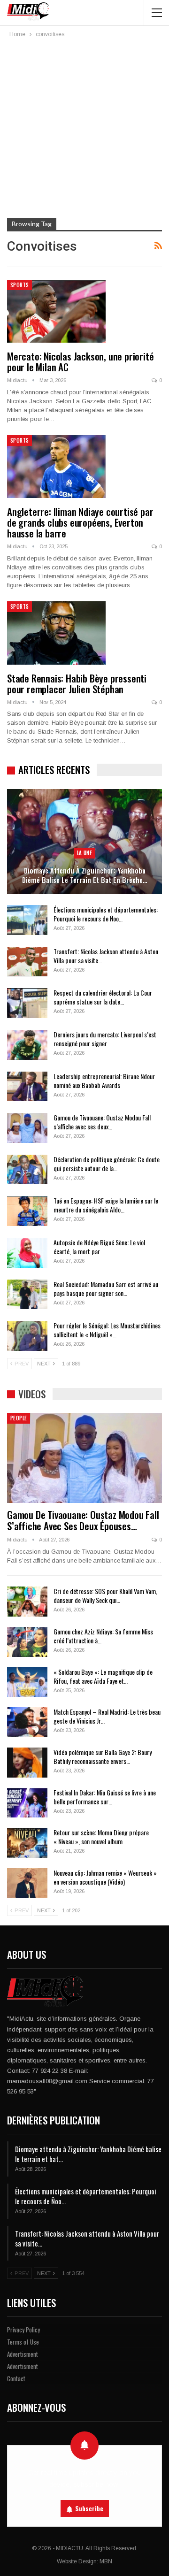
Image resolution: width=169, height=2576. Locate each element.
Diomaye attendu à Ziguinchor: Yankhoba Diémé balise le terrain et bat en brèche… (85, 875)
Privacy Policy (23, 2330)
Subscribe (89, 2508)
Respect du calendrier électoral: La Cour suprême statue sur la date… (103, 997)
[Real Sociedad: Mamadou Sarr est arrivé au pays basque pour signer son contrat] (27, 1295)
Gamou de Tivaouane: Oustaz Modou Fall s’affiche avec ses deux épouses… (83, 1520)
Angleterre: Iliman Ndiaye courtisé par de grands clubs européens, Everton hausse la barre (80, 522)
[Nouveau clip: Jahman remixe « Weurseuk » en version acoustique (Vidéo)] (27, 1883)
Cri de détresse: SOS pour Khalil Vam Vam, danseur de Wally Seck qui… (105, 1595)
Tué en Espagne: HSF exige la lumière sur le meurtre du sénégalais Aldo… (106, 1205)
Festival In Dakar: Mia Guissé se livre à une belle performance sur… (105, 1797)
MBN (106, 2561)
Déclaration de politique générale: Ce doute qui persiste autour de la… (107, 1164)
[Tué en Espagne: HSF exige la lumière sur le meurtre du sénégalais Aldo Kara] (27, 1211)
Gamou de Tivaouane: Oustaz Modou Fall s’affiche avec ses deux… (102, 1122)
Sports (19, 285)
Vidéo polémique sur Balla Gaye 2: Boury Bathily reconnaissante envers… (103, 1756)
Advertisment (23, 2354)
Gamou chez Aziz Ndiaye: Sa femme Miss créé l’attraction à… (103, 1636)
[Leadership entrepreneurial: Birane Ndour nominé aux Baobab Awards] (27, 1087)
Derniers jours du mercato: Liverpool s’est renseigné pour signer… (105, 1039)
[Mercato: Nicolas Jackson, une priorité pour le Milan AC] (56, 311)
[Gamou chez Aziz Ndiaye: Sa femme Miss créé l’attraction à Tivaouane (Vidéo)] (27, 1642)
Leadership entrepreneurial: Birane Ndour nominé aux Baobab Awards (104, 1081)
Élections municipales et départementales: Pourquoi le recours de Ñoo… (106, 914)
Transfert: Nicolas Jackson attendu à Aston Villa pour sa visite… (106, 956)
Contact (16, 2378)
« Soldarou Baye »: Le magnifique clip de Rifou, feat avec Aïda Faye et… (103, 1676)
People (19, 1418)
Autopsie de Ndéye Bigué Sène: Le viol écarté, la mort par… (99, 1247)
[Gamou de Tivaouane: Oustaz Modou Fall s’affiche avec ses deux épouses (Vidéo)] (27, 1128)
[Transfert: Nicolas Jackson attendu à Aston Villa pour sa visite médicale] (27, 962)
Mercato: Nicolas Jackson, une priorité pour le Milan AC (80, 361)
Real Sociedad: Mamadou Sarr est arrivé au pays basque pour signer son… (106, 1288)
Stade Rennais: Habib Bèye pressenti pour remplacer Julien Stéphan (77, 683)
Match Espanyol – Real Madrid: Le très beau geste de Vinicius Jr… (107, 1716)
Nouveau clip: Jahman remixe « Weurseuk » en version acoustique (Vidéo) (105, 1877)
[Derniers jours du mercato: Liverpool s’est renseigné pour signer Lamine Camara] (27, 1045)
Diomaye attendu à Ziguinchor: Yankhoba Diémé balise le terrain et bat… (88, 2154)
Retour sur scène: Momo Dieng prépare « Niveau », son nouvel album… (101, 1837)
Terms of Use (23, 2342)
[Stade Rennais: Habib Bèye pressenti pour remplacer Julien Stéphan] (56, 633)
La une (84, 853)
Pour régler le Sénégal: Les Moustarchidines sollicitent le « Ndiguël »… (107, 1330)
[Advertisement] (84, 129)
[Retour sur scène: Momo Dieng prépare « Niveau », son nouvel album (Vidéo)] (27, 1843)
